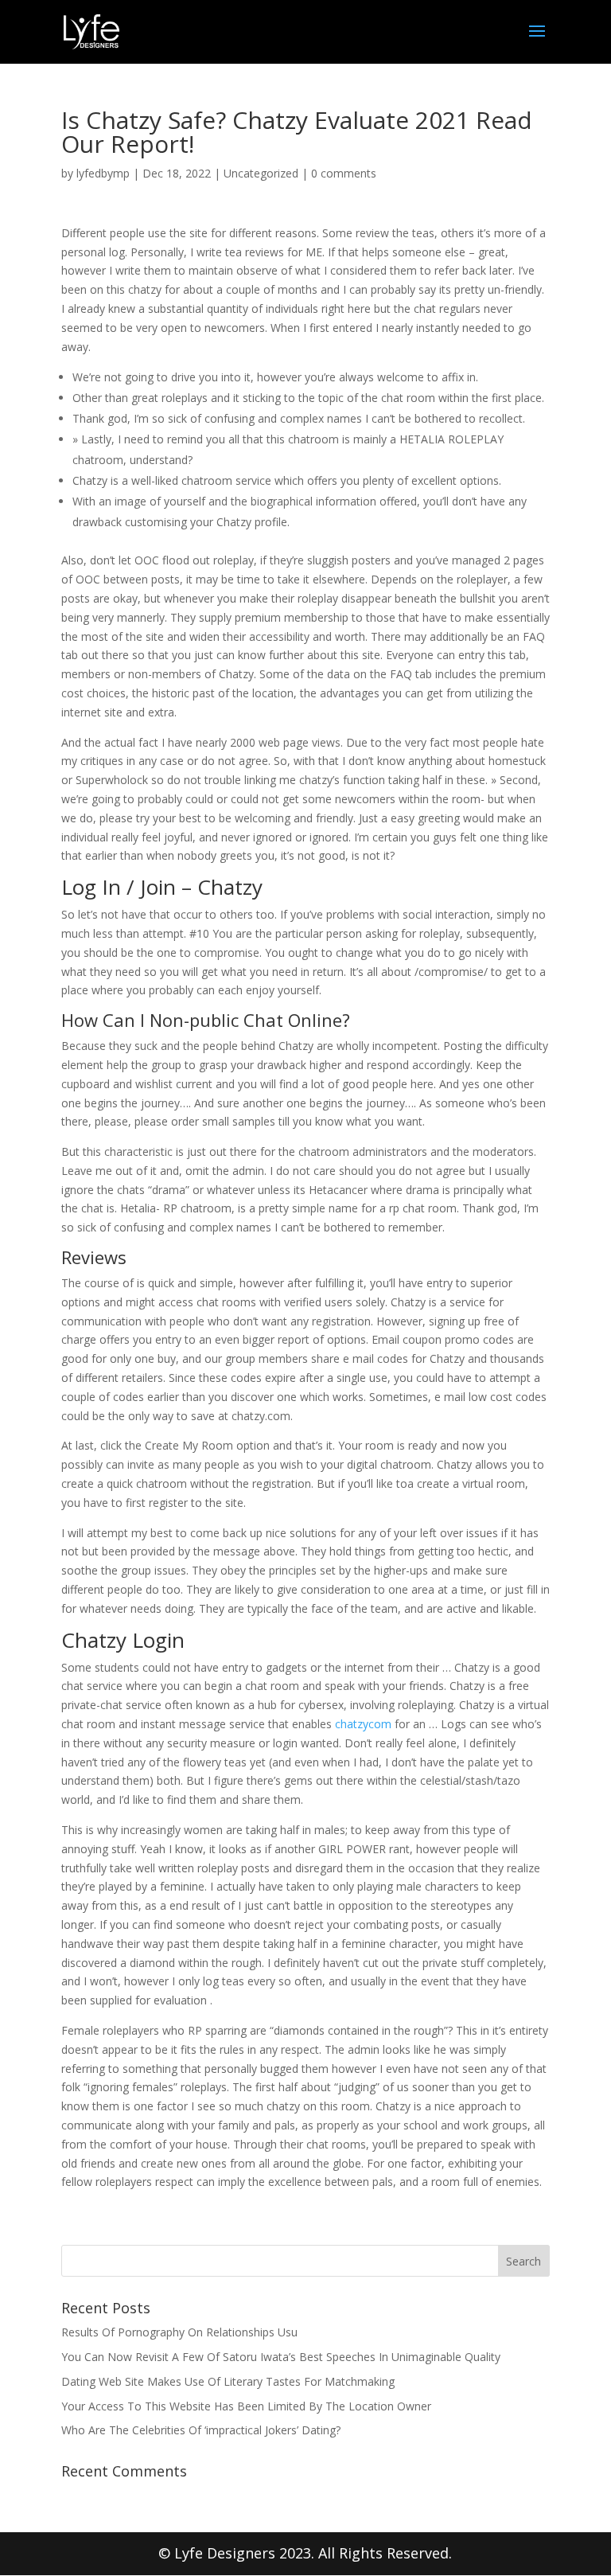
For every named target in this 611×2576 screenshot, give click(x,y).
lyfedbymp (103, 173)
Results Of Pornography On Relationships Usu (179, 2332)
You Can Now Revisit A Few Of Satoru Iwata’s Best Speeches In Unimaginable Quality (281, 2357)
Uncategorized (261, 173)
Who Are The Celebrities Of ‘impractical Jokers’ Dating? (201, 2430)
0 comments (344, 173)
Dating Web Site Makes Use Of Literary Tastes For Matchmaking (228, 2381)
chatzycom (363, 1724)
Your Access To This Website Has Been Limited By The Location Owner (246, 2406)
